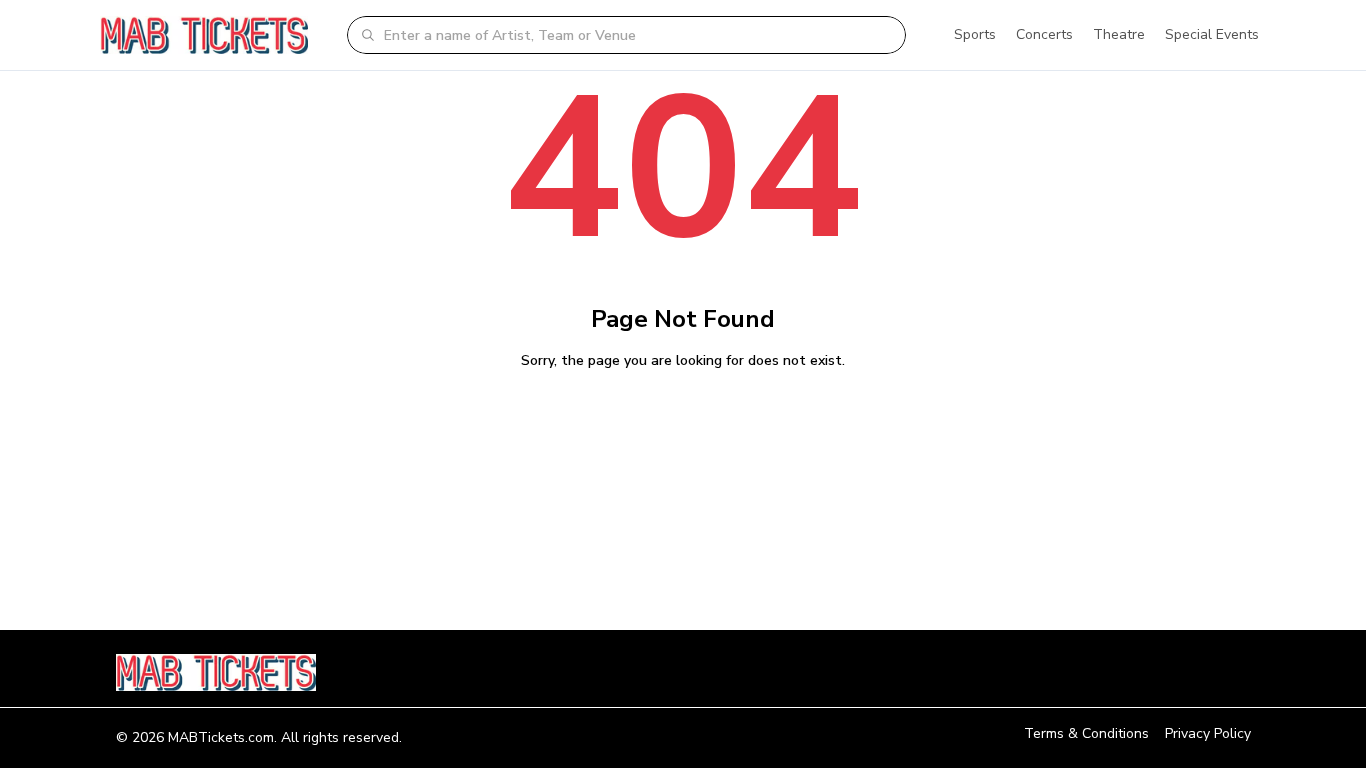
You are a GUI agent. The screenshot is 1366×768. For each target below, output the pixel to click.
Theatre (1119, 34)
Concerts (1044, 34)
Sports (975, 34)
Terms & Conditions (1086, 733)
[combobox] (639, 35)
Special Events (1212, 34)
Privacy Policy (1208, 733)
